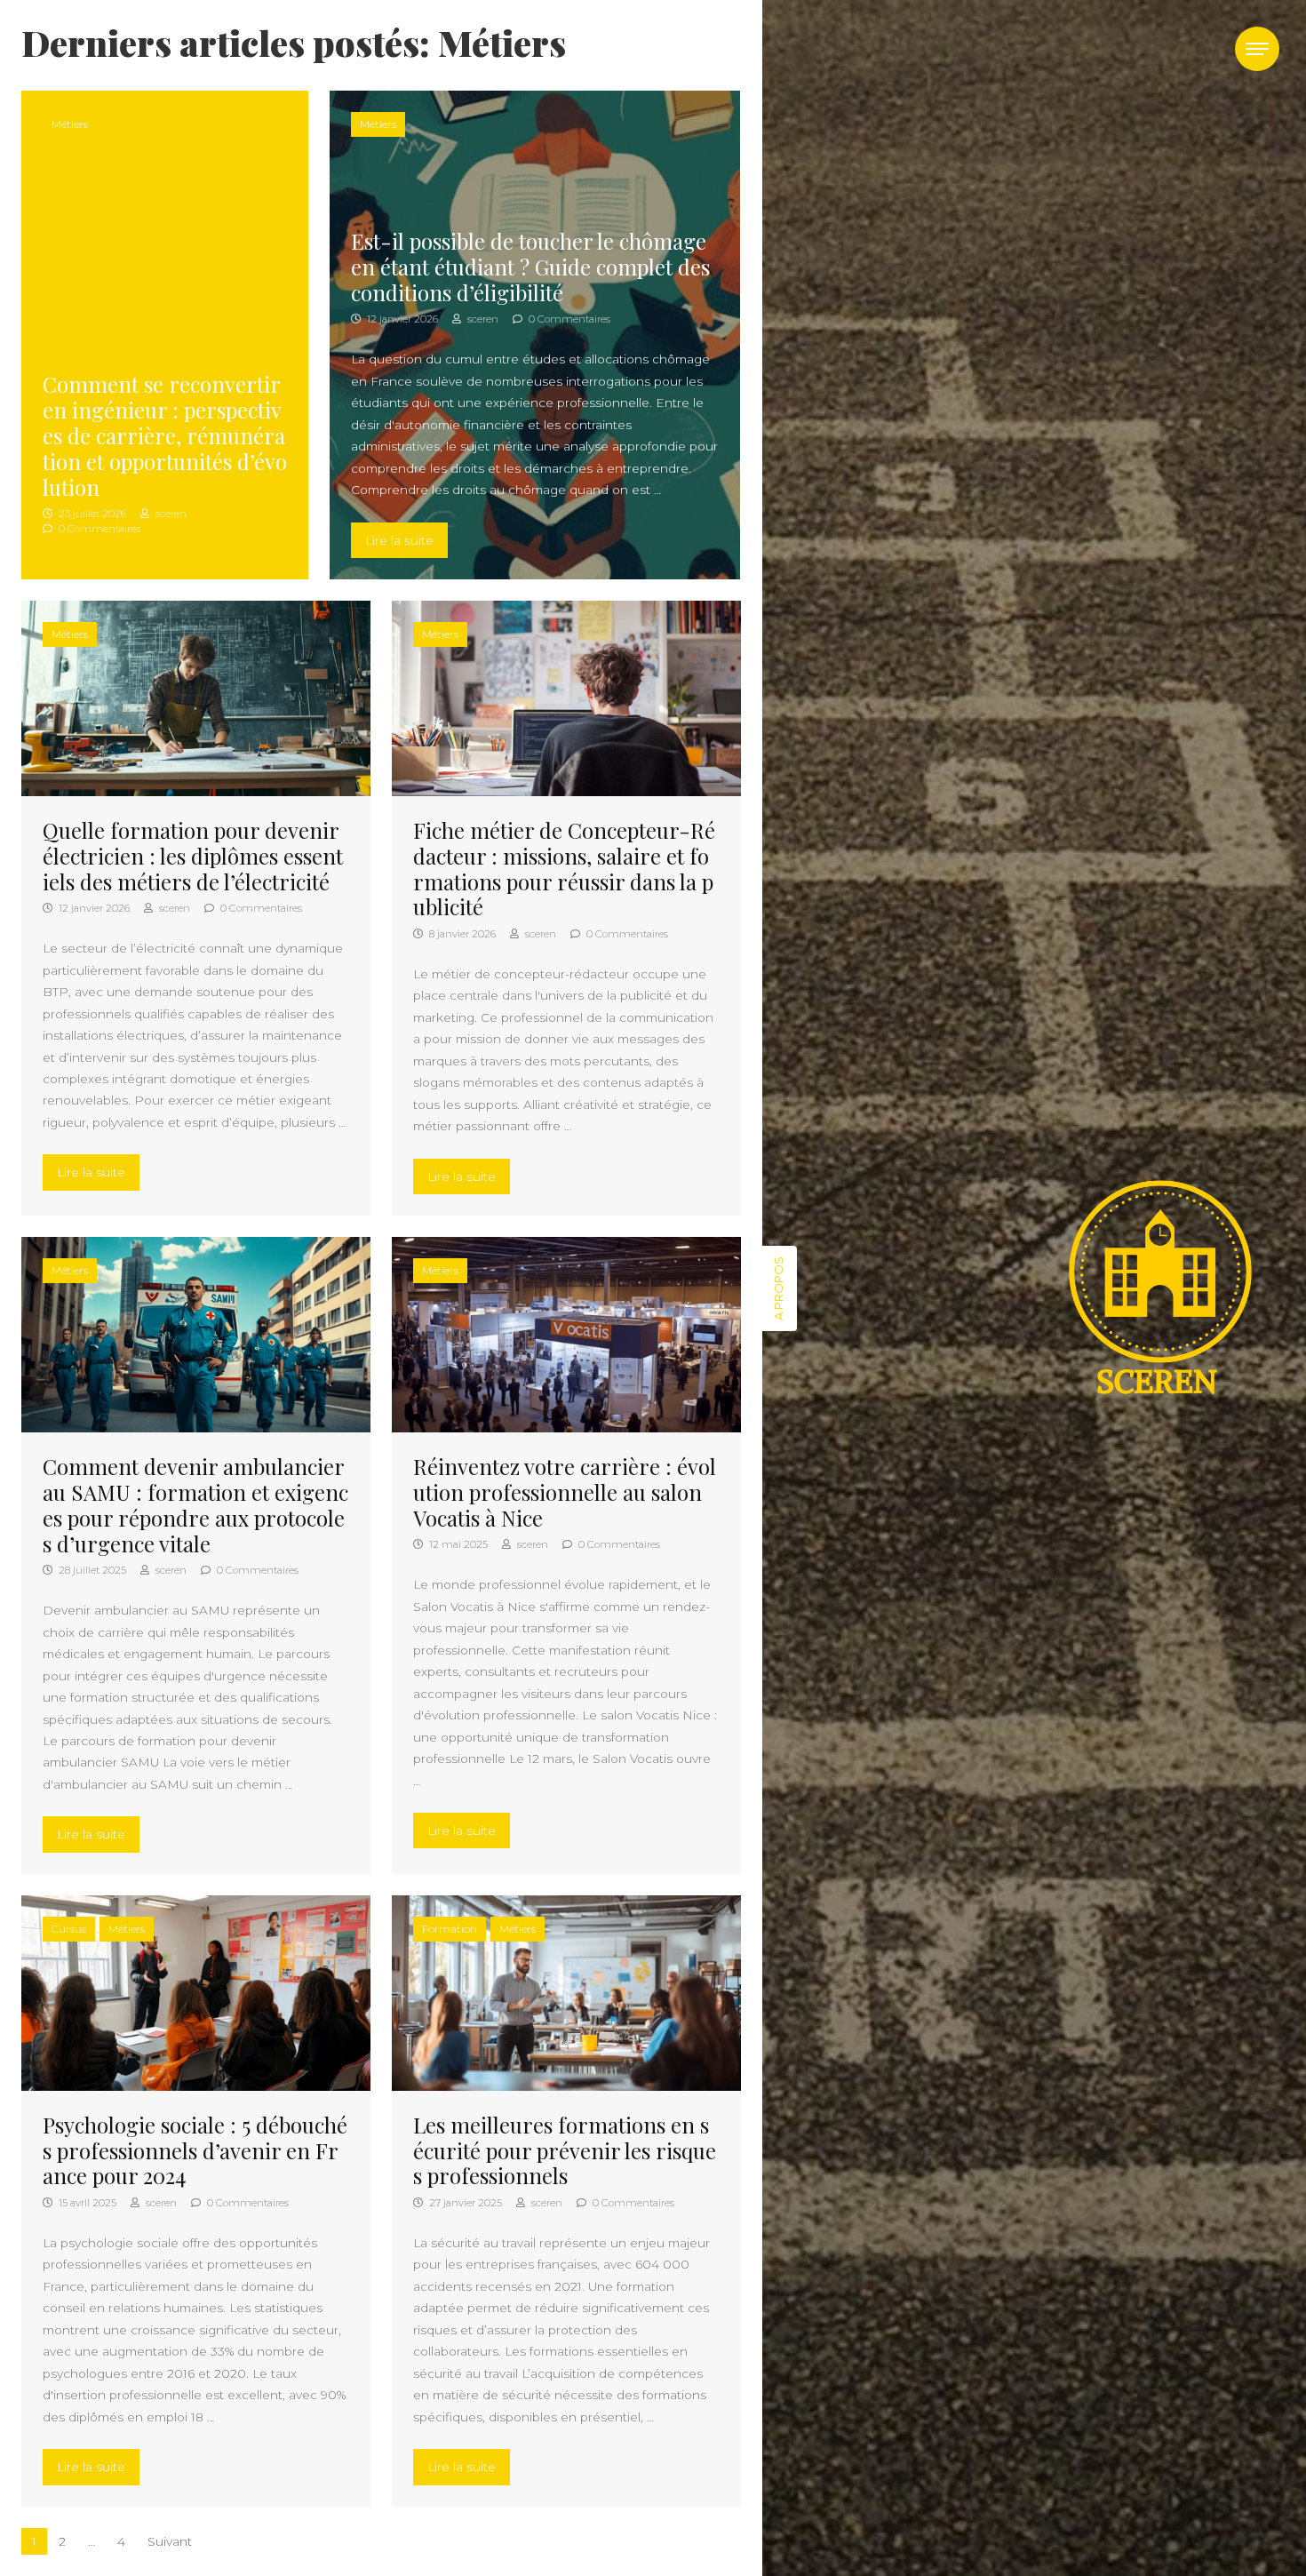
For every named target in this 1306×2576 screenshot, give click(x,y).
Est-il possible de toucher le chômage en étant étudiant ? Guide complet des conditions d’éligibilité (530, 267)
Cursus (69, 1929)
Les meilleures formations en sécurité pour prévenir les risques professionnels (565, 2150)
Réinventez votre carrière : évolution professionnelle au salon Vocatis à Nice (565, 1492)
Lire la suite (406, 540)
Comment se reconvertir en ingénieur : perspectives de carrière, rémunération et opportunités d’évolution (165, 435)
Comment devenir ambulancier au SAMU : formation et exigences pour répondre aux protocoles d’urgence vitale (195, 1504)
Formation (450, 1929)
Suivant (170, 2541)
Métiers (70, 124)
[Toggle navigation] (1257, 49)
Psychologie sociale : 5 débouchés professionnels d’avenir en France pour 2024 (195, 2150)
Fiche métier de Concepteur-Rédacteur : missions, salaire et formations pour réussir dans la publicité (564, 868)
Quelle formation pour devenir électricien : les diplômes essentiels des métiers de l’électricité (193, 856)
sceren (170, 514)
